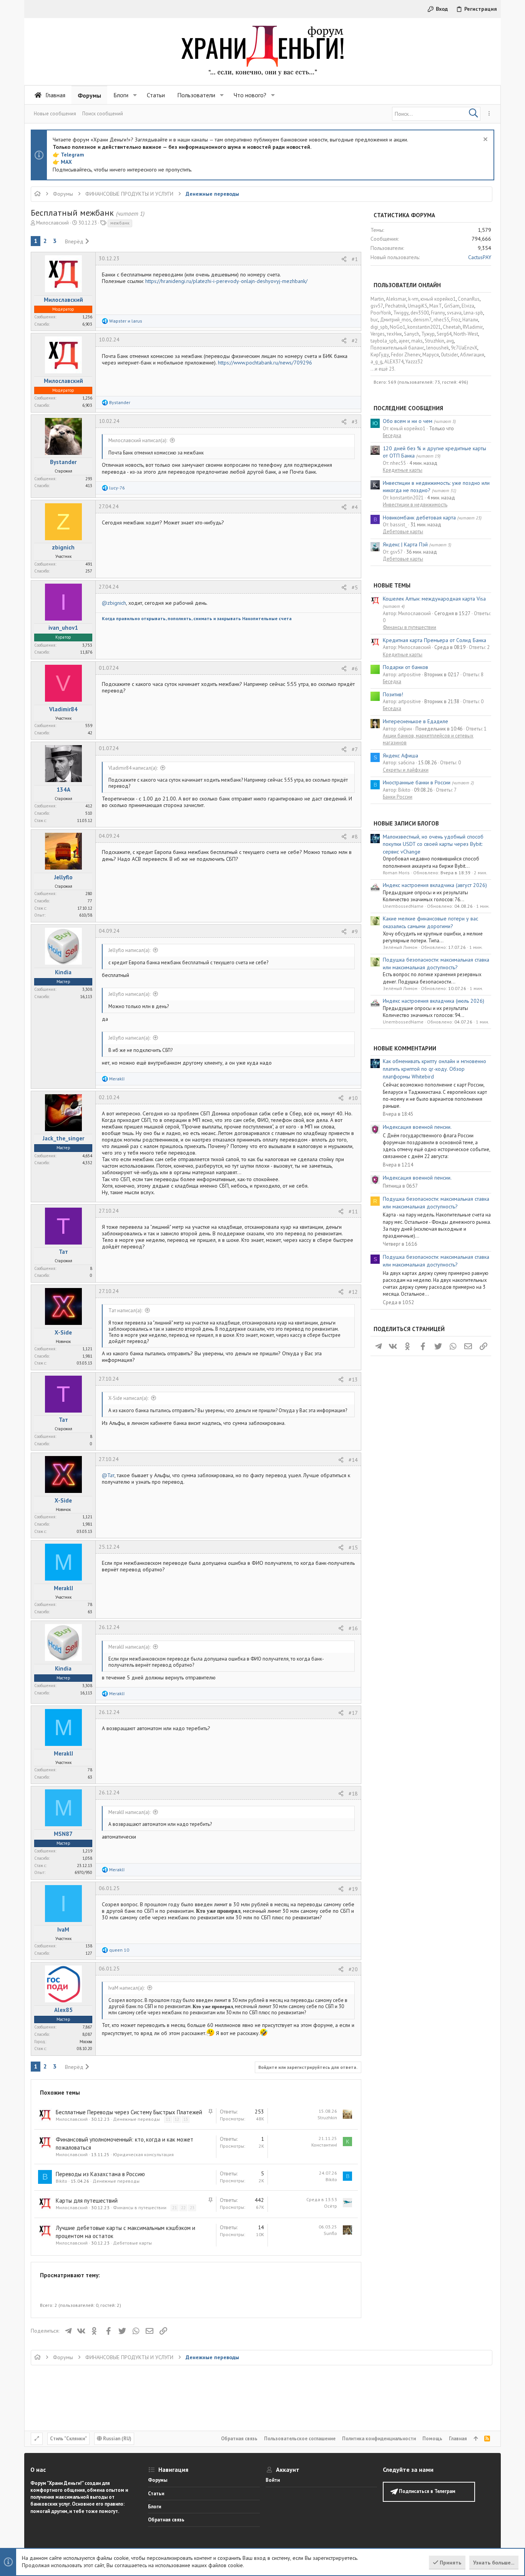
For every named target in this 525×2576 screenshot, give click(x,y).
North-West (466, 334)
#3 (355, 422)
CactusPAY (480, 257)
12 (177, 2119)
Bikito (61, 2181)
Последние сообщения (408, 408)
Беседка (392, 435)
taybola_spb (384, 341)
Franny (438, 313)
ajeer (404, 341)
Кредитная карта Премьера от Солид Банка (434, 640)
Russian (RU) (117, 2439)
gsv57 (377, 306)
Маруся (431, 355)
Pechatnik (395, 306)
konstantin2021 (424, 327)
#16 (353, 1628)
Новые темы (392, 585)
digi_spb (379, 327)
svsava (454, 313)
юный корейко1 (438, 299)
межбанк (120, 223)
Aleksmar (396, 299)
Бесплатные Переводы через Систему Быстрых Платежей (129, 2112)
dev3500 (420, 313)
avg (450, 341)
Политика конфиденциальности (379, 2439)
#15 (353, 1548)
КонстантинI (324, 2145)
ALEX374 (394, 362)
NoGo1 (398, 327)
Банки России (398, 797)
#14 (353, 1460)
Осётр (331, 2206)
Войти (273, 2480)
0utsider (449, 355)
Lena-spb (473, 313)
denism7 (422, 320)
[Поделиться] (344, 259)
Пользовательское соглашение (300, 2439)
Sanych (412, 334)
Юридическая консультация (143, 2154)
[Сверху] (476, 2439)
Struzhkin (327, 2118)
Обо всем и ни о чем (408, 421)
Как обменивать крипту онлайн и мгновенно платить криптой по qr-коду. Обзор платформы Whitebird (434, 1069)
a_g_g (376, 362)
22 (183, 2208)
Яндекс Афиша (400, 755)
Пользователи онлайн (407, 285)
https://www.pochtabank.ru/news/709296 (265, 363)
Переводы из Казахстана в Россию (100, 2174)
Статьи (156, 2494)
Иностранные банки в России (417, 782)
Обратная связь (239, 2439)
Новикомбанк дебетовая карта (419, 518)
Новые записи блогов (406, 823)
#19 (353, 1889)
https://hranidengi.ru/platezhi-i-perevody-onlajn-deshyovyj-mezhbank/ (226, 281)
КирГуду (380, 355)
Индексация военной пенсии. (417, 1127)
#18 (353, 1794)
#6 (355, 669)
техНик (394, 334)
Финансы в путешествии (140, 2207)
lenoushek (438, 348)
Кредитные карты (403, 470)
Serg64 (444, 334)
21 (174, 2208)
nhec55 (441, 320)
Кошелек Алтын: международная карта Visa (434, 599)
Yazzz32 (414, 362)
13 (186, 2119)
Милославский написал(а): (138, 440)
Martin (377, 299)
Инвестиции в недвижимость (415, 505)
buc (374, 320)
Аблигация (472, 355)
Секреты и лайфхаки (406, 770)
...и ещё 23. (383, 369)
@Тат (108, 1475)
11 (168, 2119)
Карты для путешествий (87, 2201)
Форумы (158, 2480)
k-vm (413, 299)
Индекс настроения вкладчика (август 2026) (435, 885)
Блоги (155, 2507)
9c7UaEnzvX (464, 348)
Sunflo (330, 2233)
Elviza (468, 306)
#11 (353, 1211)
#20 (353, 1969)
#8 (355, 837)
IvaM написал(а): (126, 1988)
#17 (353, 1713)
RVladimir (473, 327)
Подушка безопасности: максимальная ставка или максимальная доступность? (436, 964)
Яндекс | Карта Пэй (405, 544)
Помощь (432, 2439)
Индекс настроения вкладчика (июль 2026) (434, 1001)
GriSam (452, 306)
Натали (470, 320)
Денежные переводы (136, 2119)
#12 (353, 1292)
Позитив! (393, 694)
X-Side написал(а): (128, 1398)
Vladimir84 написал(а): (133, 768)
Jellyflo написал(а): (129, 950)
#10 (353, 1098)
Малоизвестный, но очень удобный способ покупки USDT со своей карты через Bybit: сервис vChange (433, 844)
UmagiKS (418, 306)
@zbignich (114, 603)
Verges (378, 334)
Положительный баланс (397, 348)
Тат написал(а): (125, 1310)
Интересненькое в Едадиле (415, 721)
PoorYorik (381, 313)
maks (417, 341)
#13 (353, 1380)
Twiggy (401, 313)
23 (192, 2208)
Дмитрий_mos (396, 320)
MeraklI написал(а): (129, 1647)
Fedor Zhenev (406, 355)
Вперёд (74, 241)
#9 (355, 932)
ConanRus (469, 299)
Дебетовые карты (132, 2243)
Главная (458, 2439)
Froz (456, 320)
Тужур (428, 334)
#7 (355, 749)
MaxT (436, 306)
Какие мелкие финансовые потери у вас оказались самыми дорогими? (430, 922)
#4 (355, 507)
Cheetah (452, 327)
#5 (355, 587)
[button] (135, 95)
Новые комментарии (405, 1048)
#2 (355, 341)
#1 (355, 259)
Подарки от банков (405, 667)
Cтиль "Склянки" (68, 2439)
